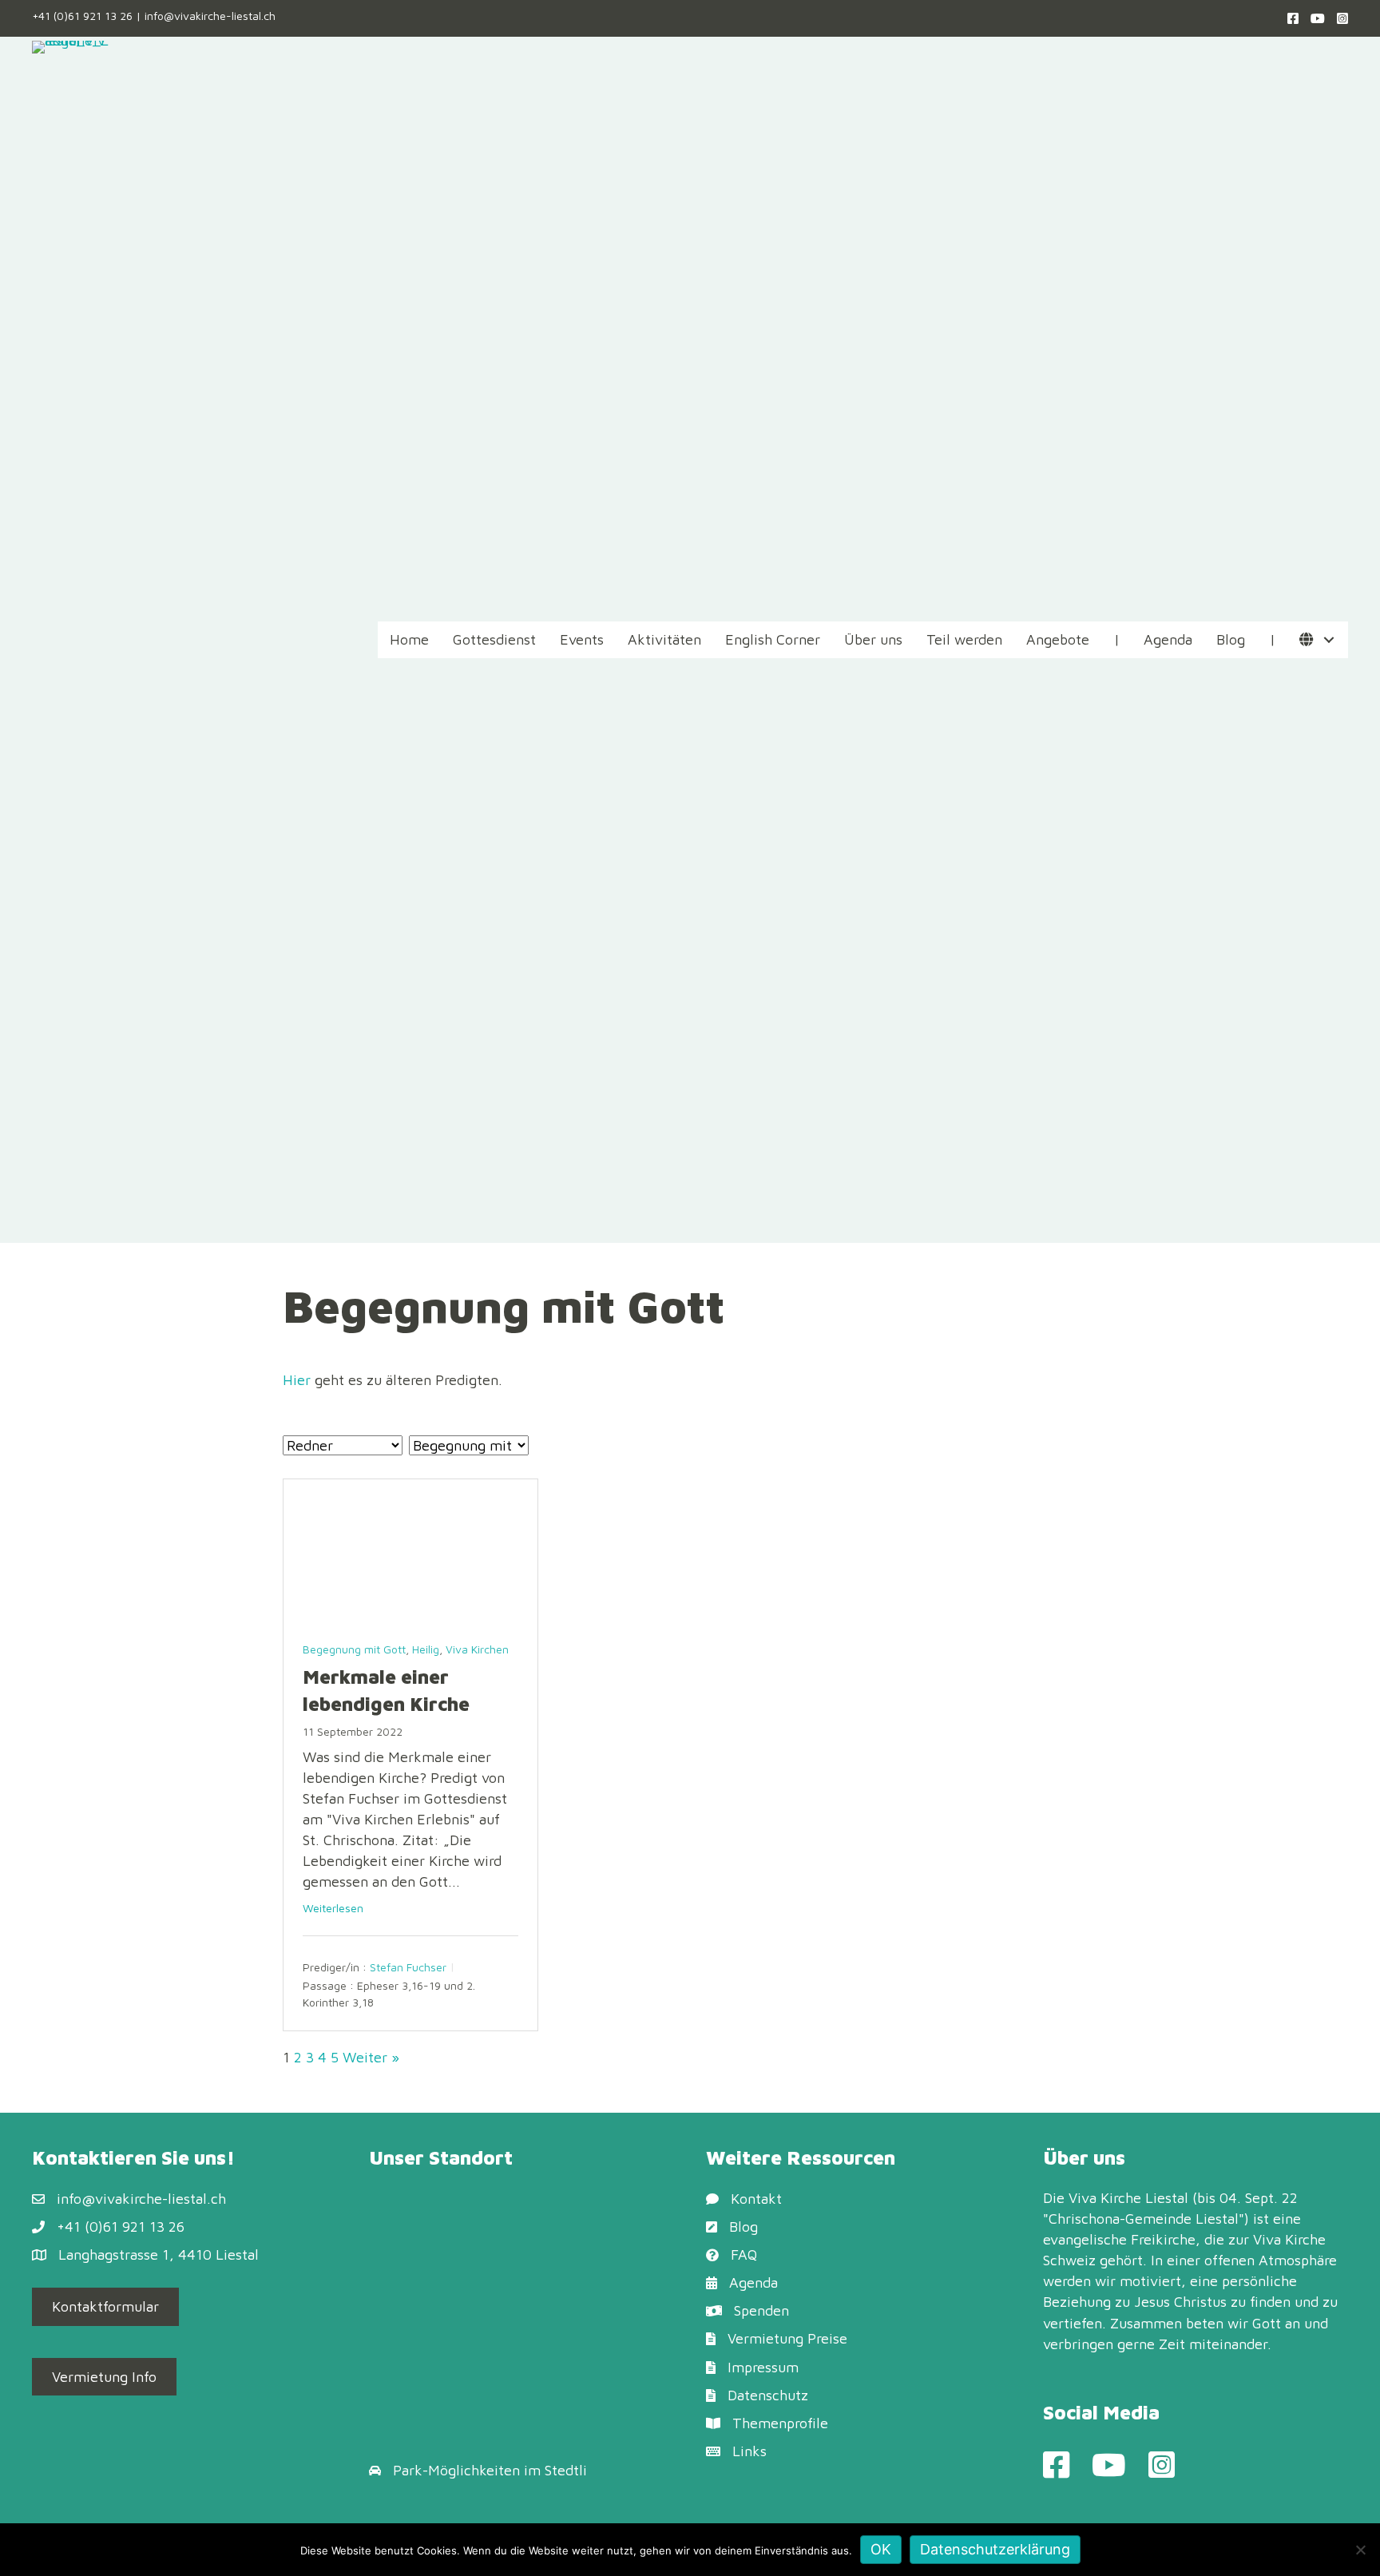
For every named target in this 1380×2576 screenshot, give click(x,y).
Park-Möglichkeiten (456, 2470)
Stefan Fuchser (408, 1968)
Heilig (426, 1649)
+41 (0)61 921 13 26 (82, 16)
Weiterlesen (333, 1908)
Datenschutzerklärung (995, 2549)
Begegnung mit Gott (354, 1649)
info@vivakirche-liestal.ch (210, 16)
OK (881, 2549)
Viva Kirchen (477, 1649)
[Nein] (1360, 2550)
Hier (297, 1380)
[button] (1328, 640)
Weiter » (371, 2057)
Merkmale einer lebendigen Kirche (386, 1690)
